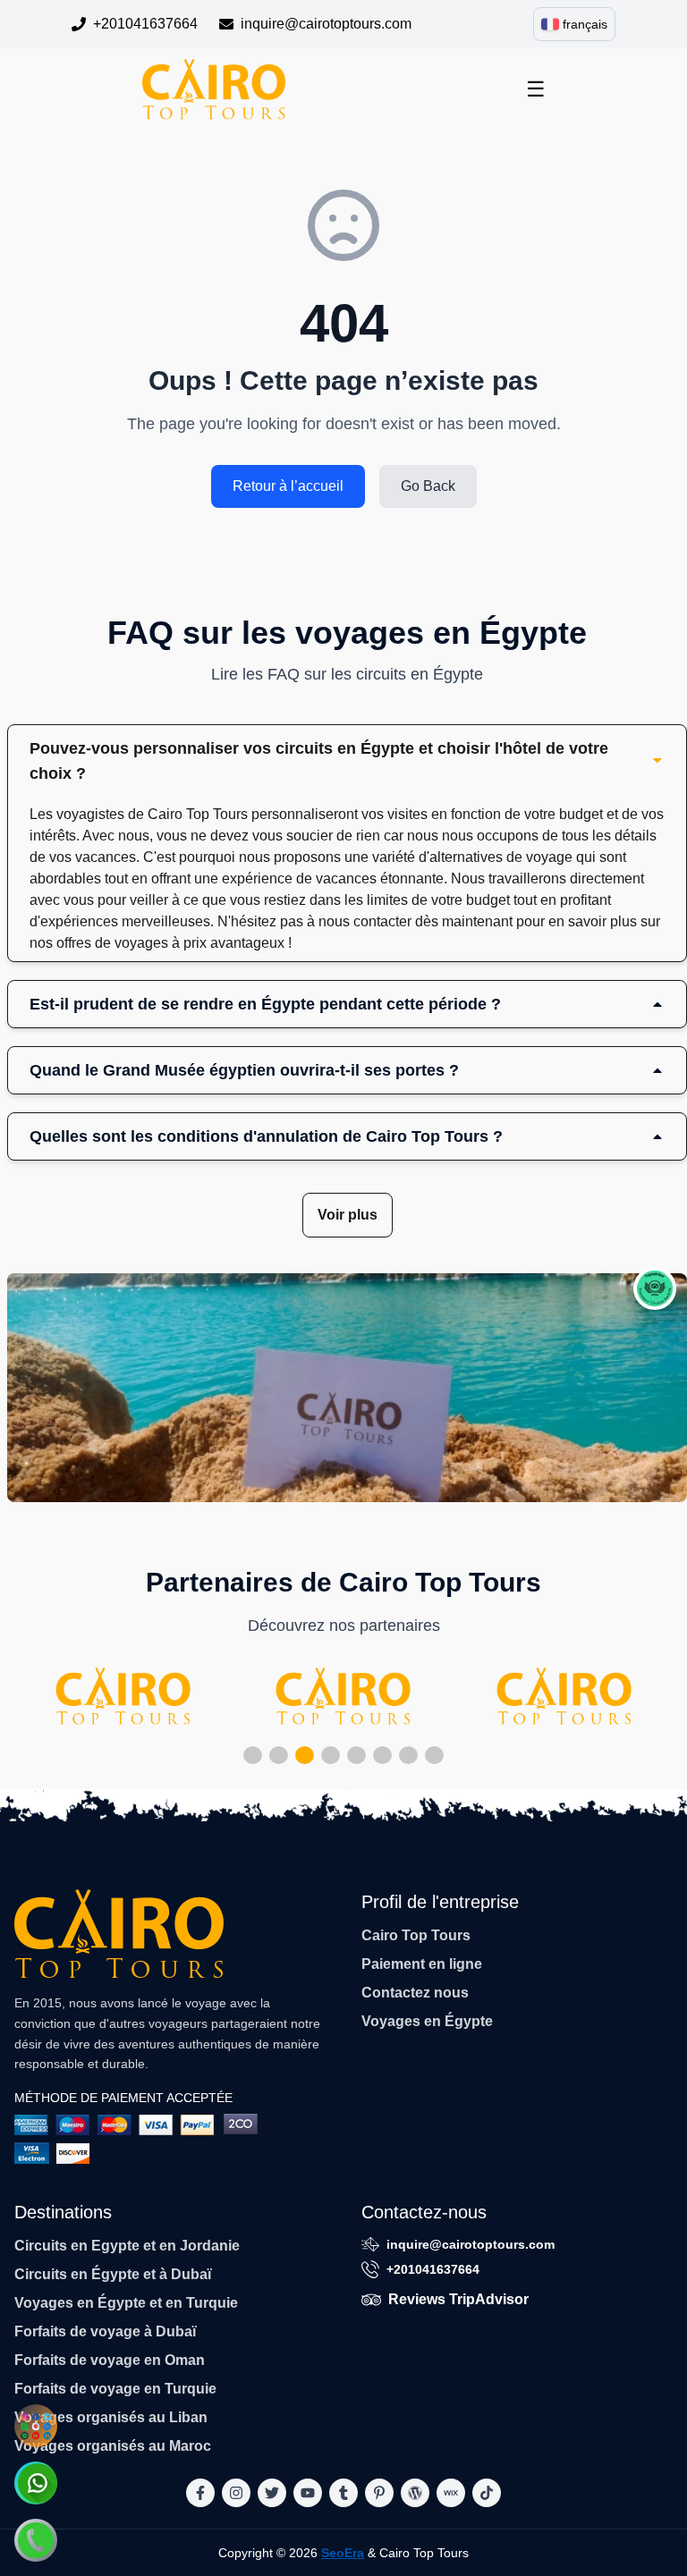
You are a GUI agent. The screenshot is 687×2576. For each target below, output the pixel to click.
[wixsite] (451, 2493)
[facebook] (200, 2493)
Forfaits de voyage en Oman (110, 2360)
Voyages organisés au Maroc (113, 2446)
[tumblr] (343, 2493)
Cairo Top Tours (416, 1935)
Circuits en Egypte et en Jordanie (127, 2246)
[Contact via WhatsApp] (36, 2483)
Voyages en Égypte (427, 2021)
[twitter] (272, 2493)
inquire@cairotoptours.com (326, 24)
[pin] (379, 2493)
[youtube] (308, 2493)
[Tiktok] (487, 2493)
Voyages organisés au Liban (111, 2417)
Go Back (428, 486)
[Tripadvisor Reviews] (655, 1288)
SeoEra (343, 2553)
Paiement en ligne (422, 1964)
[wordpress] (415, 2493)
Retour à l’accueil (288, 486)
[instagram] (236, 2493)
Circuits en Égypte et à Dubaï (113, 2274)
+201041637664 (145, 24)
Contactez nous (415, 1993)
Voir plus (348, 1215)
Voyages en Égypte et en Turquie (126, 2303)
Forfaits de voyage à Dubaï (105, 2331)
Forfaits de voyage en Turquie (115, 2389)
